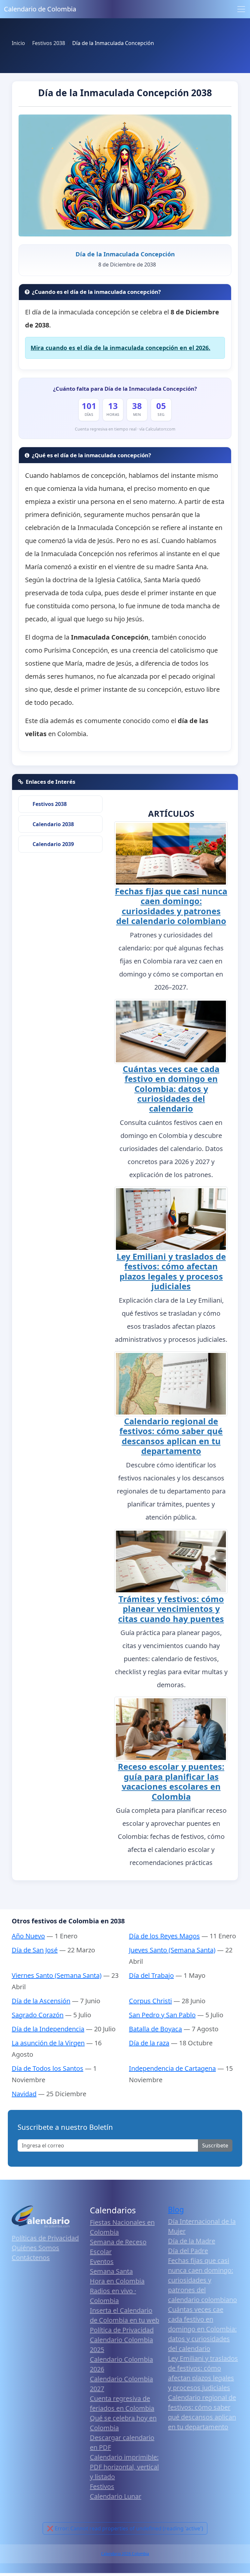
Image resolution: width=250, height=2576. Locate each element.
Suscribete (215, 2145)
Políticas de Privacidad (45, 2238)
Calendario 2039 (53, 844)
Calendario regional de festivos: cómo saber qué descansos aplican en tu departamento (171, 1436)
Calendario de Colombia (40, 9)
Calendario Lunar (116, 2496)
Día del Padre (188, 2251)
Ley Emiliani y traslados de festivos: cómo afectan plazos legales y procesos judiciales (171, 1271)
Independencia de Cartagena (172, 2068)
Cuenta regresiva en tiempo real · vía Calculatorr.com (125, 429)
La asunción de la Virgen (48, 2043)
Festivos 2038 (50, 804)
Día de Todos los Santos (48, 2068)
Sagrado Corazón (38, 2015)
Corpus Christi (150, 2001)
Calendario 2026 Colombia (125, 2554)
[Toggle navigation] (241, 9)
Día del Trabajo (151, 1975)
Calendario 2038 (53, 824)
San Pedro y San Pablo (162, 2015)
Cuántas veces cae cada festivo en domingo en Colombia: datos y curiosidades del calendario (171, 1089)
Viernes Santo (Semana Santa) (57, 1975)
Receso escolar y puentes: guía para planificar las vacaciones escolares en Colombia (171, 1781)
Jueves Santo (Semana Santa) (172, 1950)
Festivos (102, 2486)
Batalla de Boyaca (155, 2029)
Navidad (24, 2094)
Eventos (102, 2261)
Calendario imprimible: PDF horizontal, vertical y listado (124, 2467)
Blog (176, 2210)
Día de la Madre (192, 2241)
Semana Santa (111, 2271)
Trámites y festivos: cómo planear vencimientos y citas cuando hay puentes (171, 1609)
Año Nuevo (28, 1936)
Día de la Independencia (48, 2029)
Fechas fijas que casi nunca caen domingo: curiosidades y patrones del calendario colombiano (171, 906)
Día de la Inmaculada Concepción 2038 (125, 93)
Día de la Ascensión (41, 2001)
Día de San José (35, 1950)
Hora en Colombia (117, 2281)
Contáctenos (31, 2258)
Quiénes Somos (35, 2248)
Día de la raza (149, 2043)
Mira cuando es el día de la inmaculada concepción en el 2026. (120, 348)
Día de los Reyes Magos (164, 1936)
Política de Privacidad (122, 2330)
